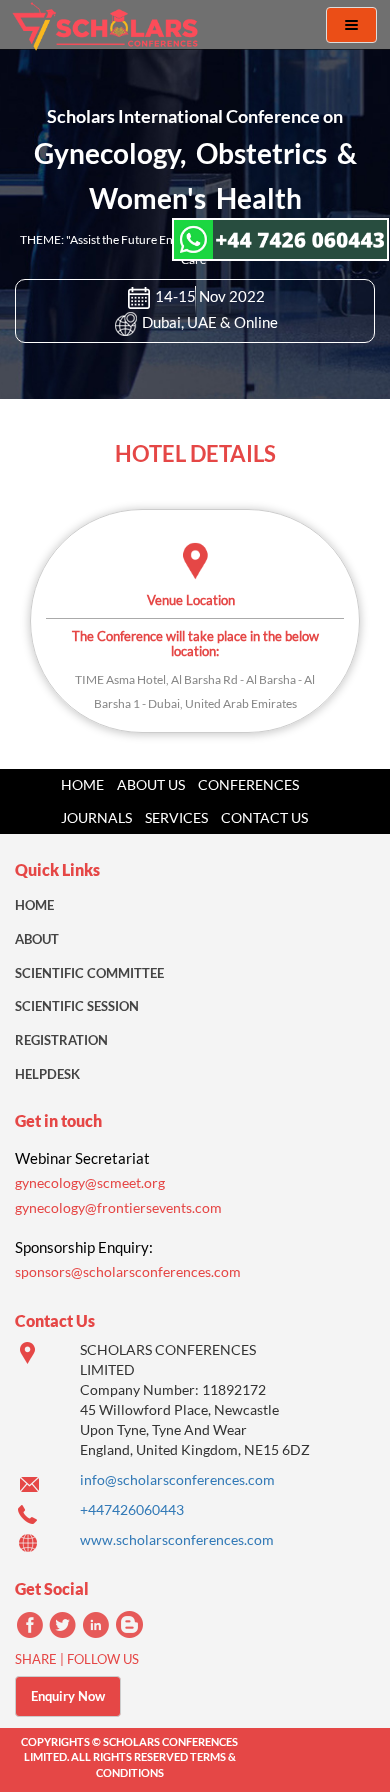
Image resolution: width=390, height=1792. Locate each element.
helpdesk (47, 1074)
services (176, 817)
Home (82, 784)
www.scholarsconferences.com (177, 1539)
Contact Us (264, 817)
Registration (61, 1040)
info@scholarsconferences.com (177, 1479)
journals (96, 817)
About (37, 939)
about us (151, 784)
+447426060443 (132, 1509)
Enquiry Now (68, 1696)
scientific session (77, 1006)
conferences (248, 784)
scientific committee (89, 973)
